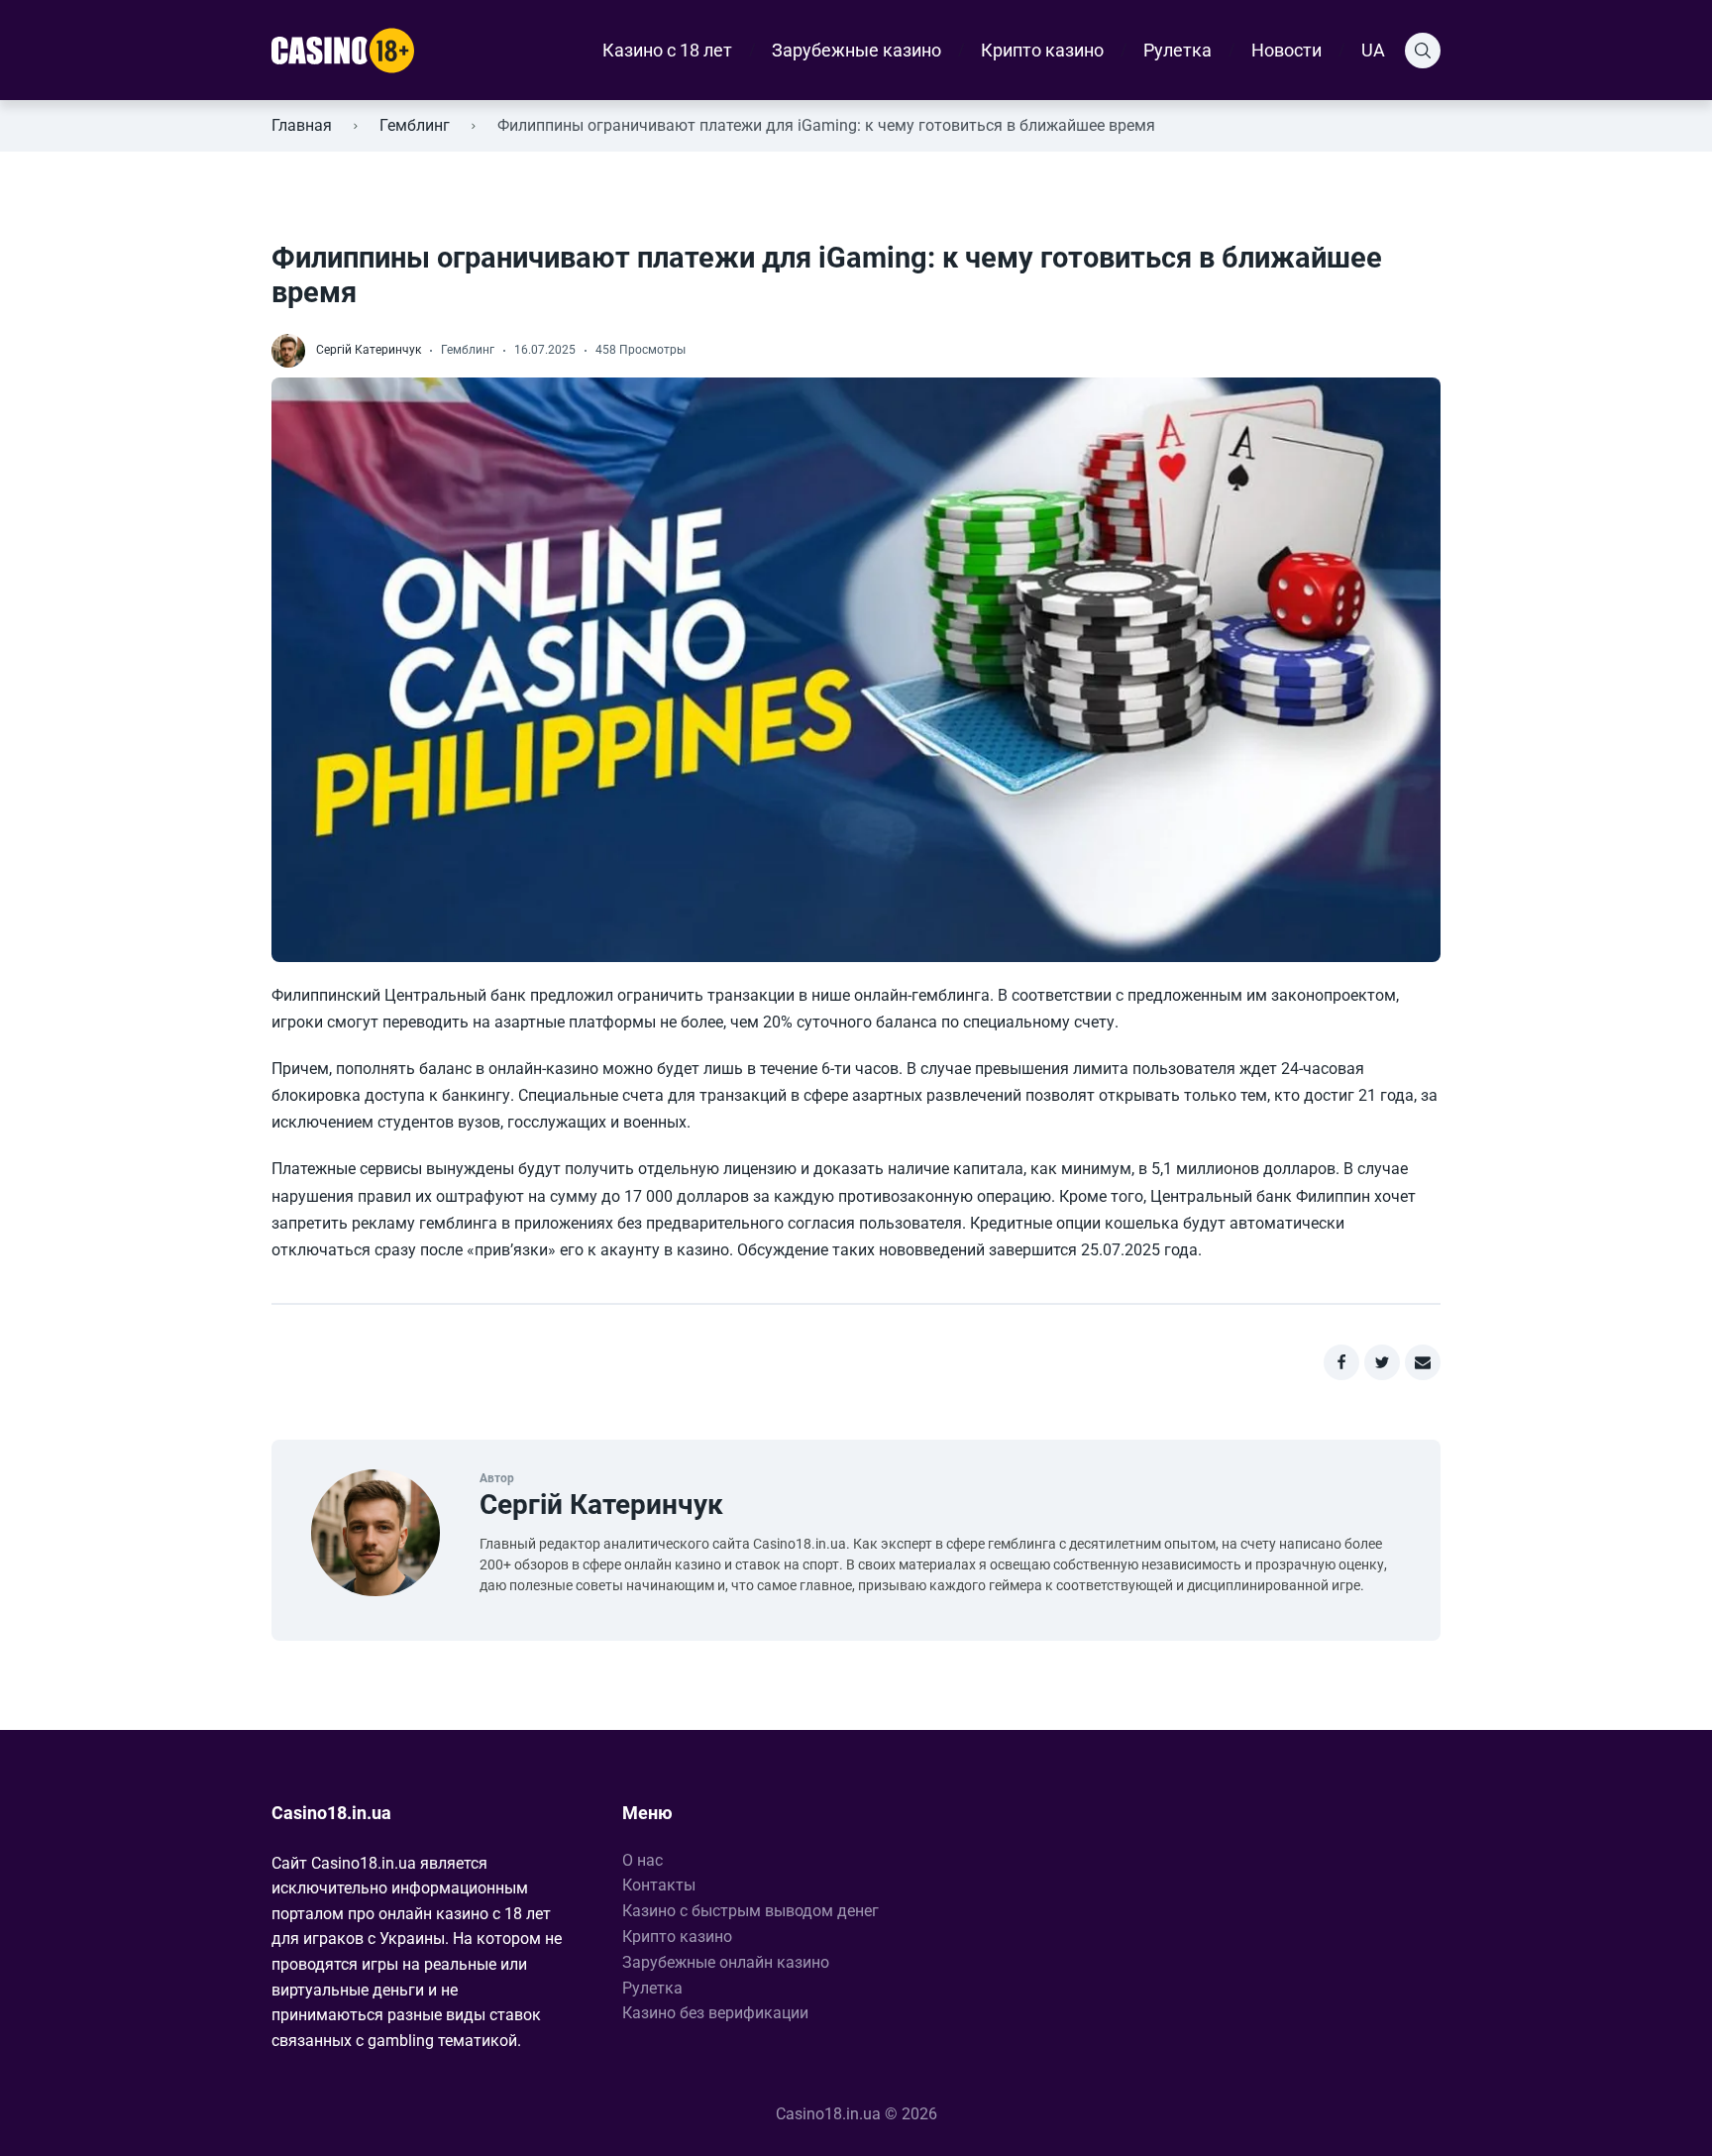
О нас (642, 1860)
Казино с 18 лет (667, 50)
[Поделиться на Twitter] (1382, 1362)
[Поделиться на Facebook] (1341, 1362)
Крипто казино (1042, 50)
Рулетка (1177, 50)
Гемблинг (415, 125)
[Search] (1423, 51)
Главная (302, 125)
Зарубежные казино (856, 50)
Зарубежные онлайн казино (726, 1962)
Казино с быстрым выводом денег (750, 1911)
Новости (1286, 50)
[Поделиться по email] (1423, 1362)
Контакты (659, 1885)
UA (1373, 50)
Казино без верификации (715, 2013)
